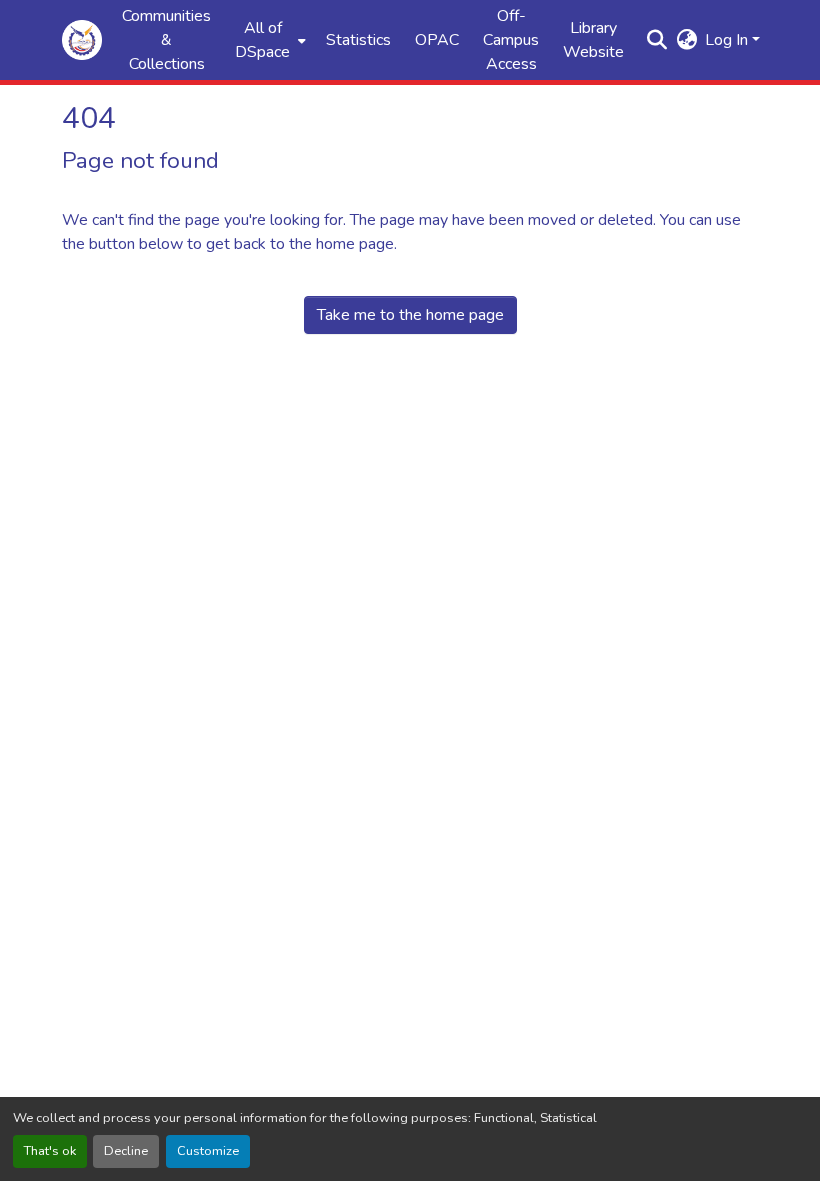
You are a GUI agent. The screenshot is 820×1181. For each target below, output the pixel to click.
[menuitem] (268, 40)
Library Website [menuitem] (593, 40)
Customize (208, 1151)
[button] (82, 40)
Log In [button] (728, 40)
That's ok (50, 1151)
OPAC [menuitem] (437, 40)
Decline (126, 1151)
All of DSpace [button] (262, 40)
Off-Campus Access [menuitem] (511, 40)
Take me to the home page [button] (410, 315)
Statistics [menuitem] (358, 40)
